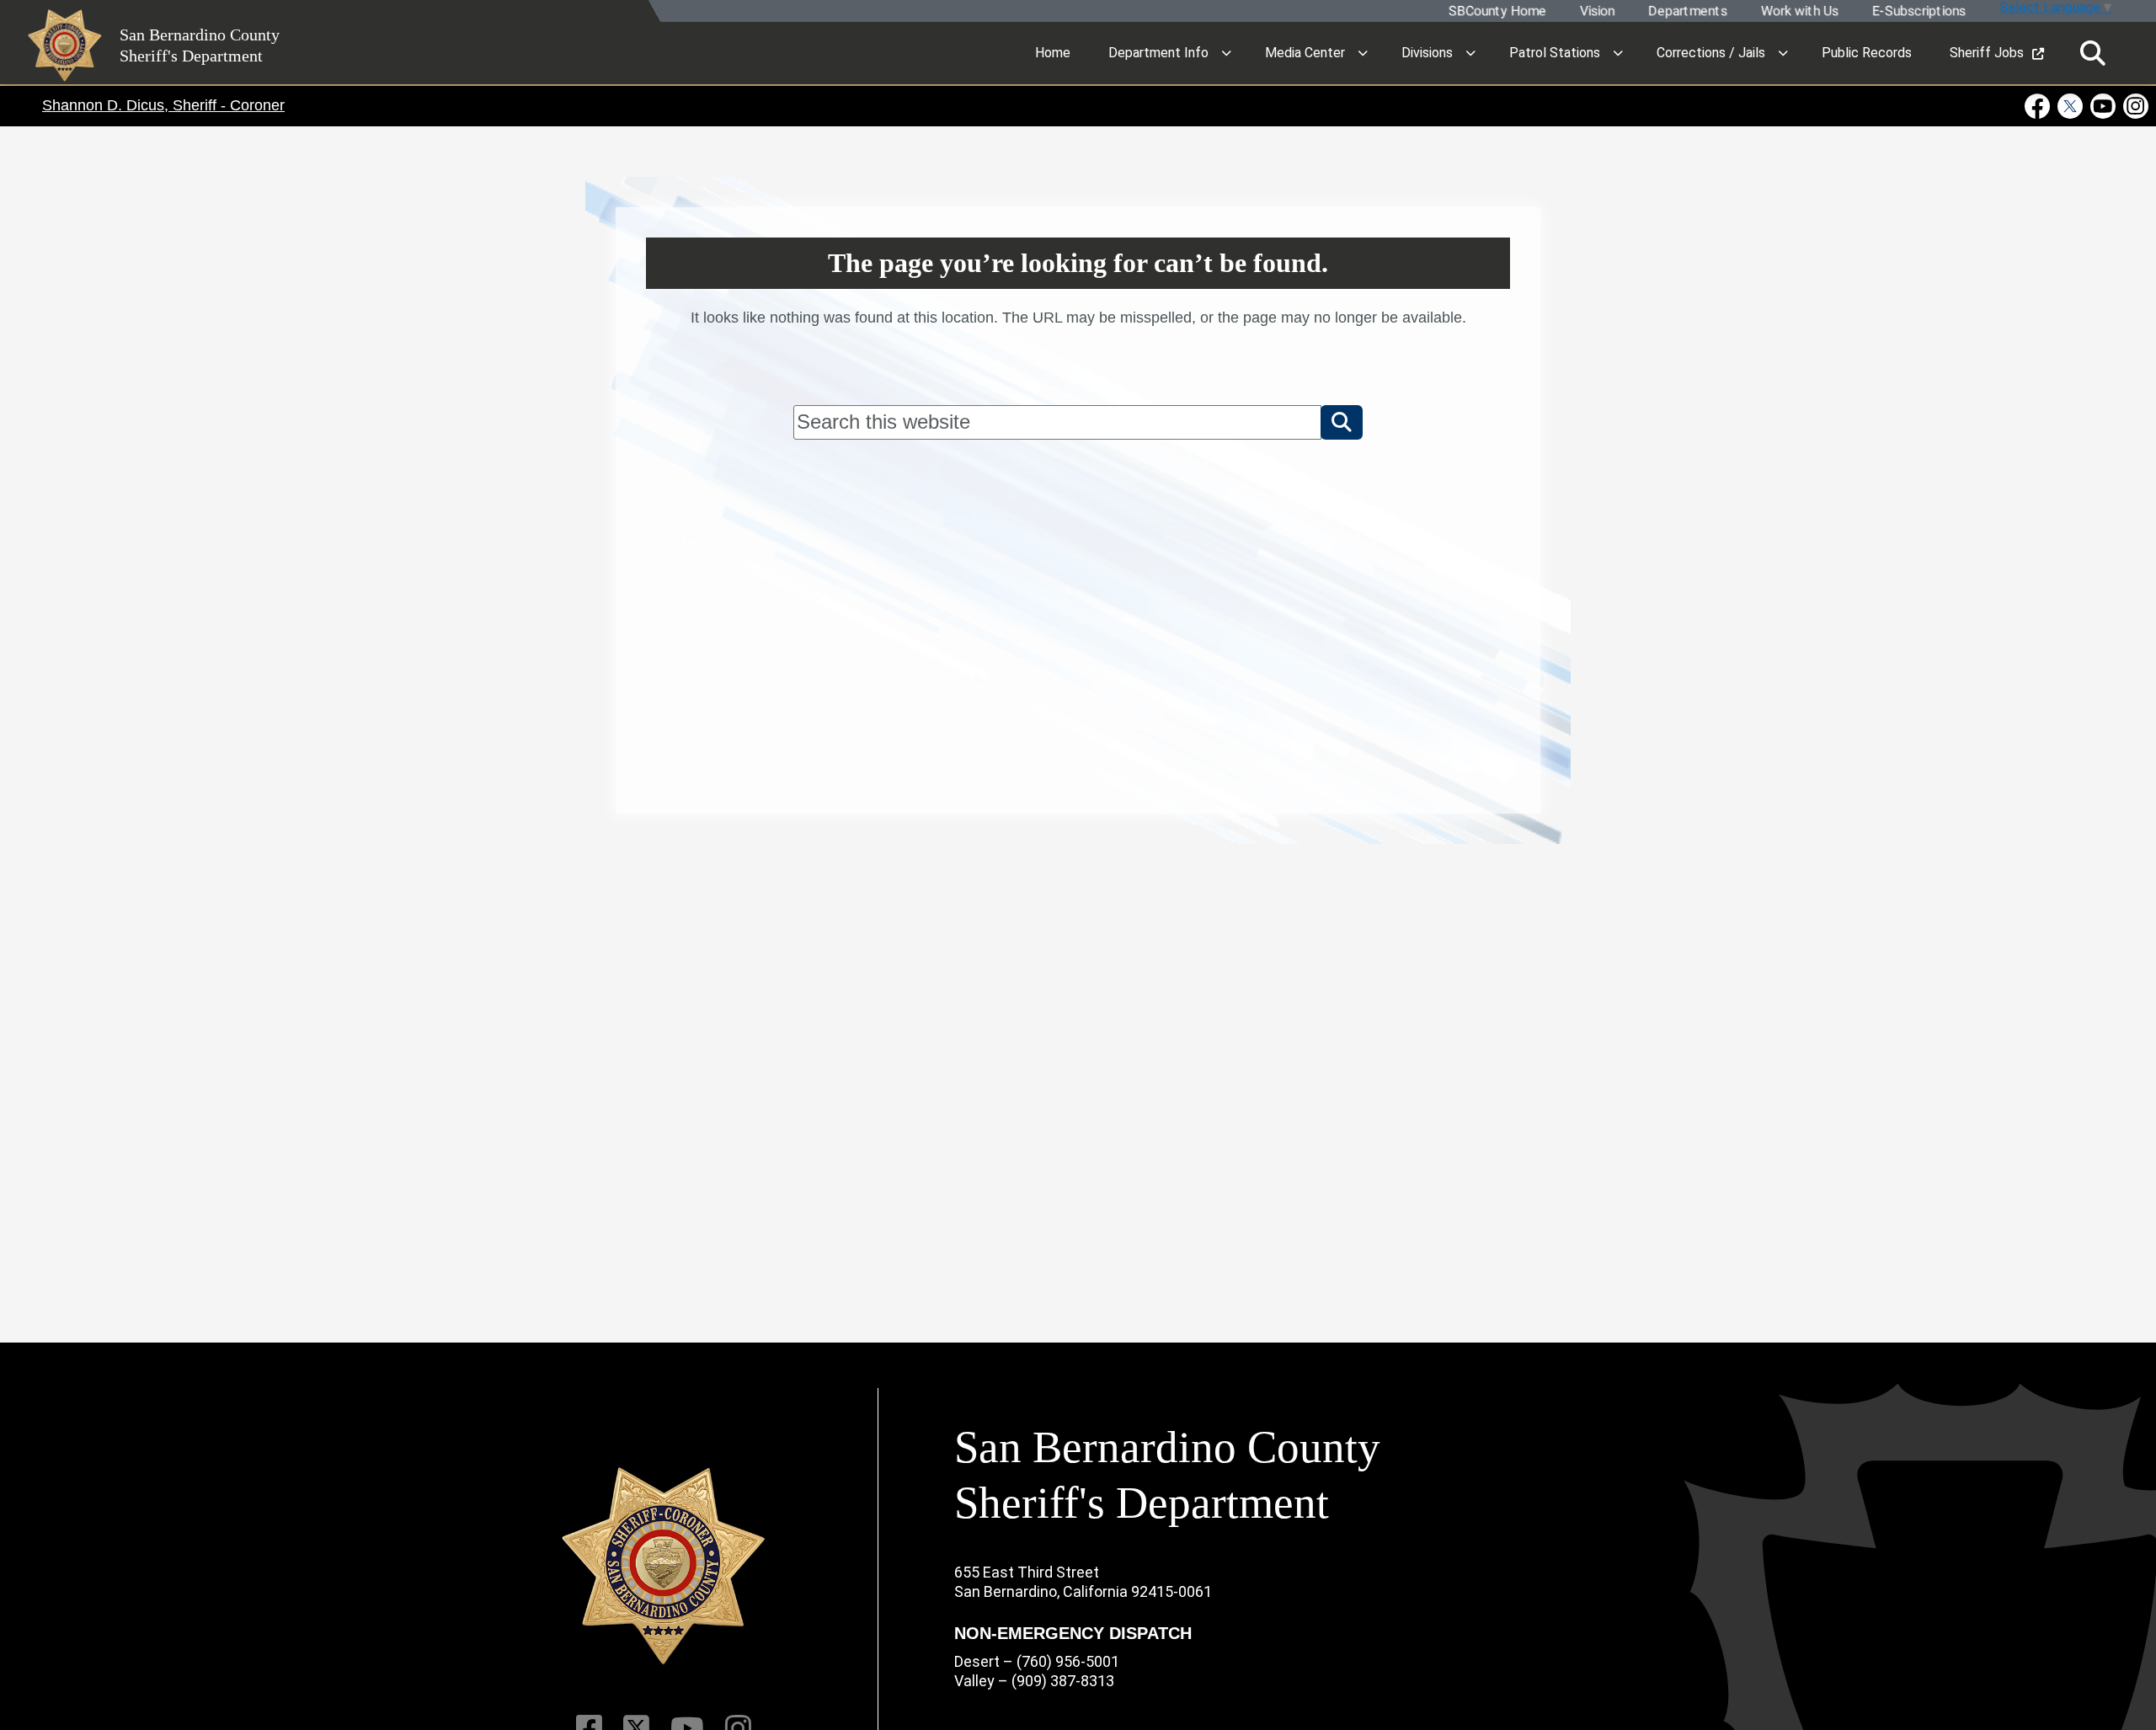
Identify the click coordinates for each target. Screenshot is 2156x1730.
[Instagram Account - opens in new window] (2135, 106)
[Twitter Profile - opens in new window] (2071, 106)
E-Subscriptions (1918, 11)
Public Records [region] (1867, 53)
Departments (1687, 11)
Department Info (1158, 53)
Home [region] (1053, 53)
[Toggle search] (2093, 53)
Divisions (1427, 53)
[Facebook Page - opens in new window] (2039, 106)
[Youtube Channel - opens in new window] (2103, 106)
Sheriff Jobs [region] (1987, 53)
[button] (1342, 422)
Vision (1596, 11)
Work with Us (1799, 11)
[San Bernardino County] (664, 1566)
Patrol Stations (1555, 53)
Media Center (1305, 53)
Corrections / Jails (1711, 53)
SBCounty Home (1497, 11)
